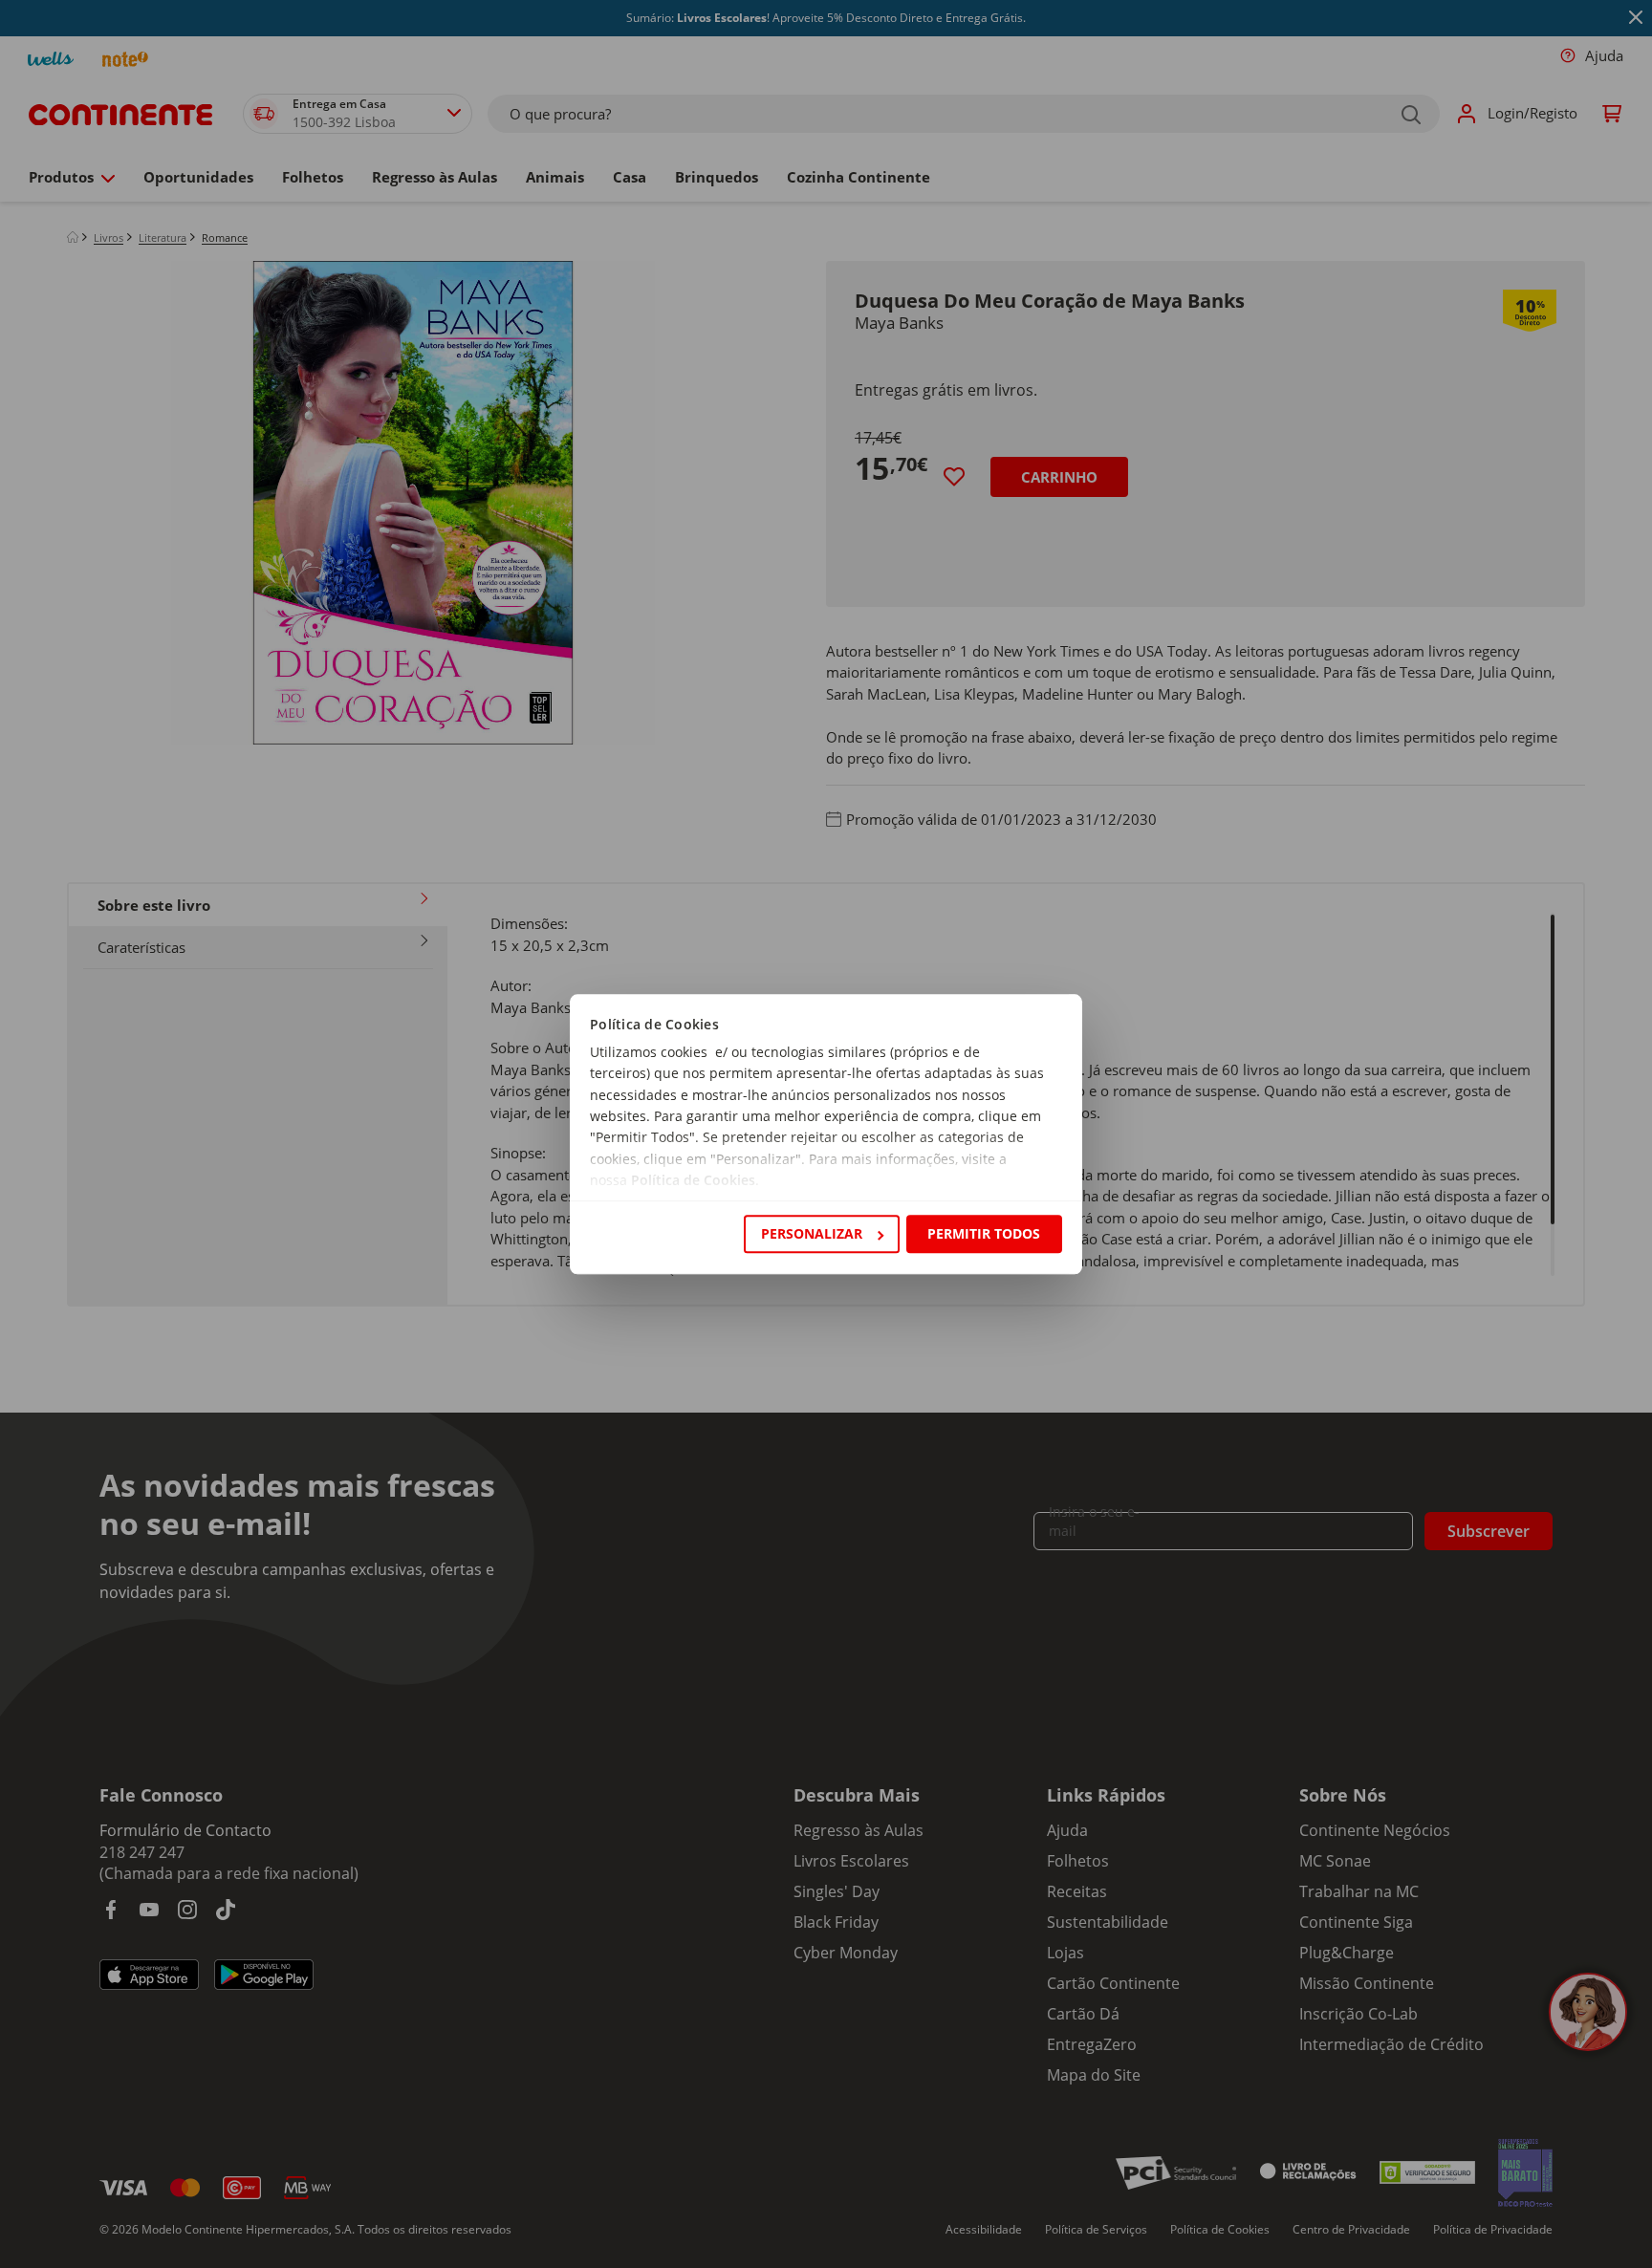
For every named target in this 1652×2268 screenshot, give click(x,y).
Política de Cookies (693, 1181)
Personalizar (812, 1233)
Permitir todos (984, 1233)
